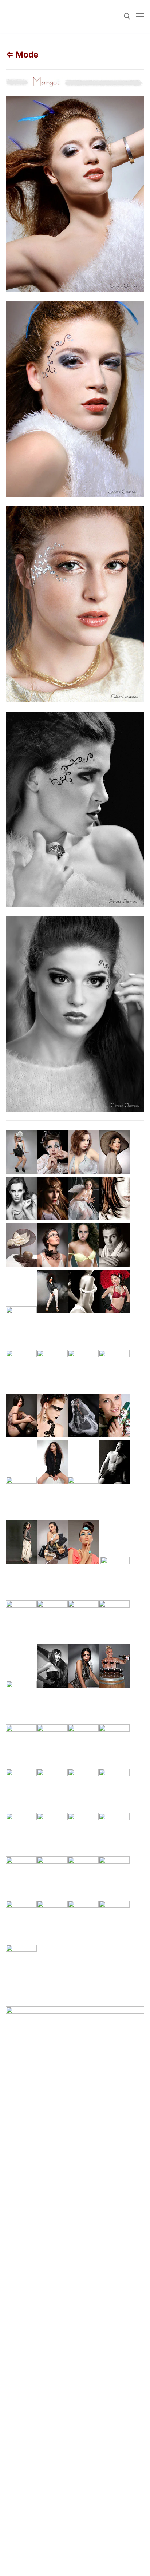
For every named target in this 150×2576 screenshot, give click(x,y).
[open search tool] (127, 16)
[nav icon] (140, 16)
